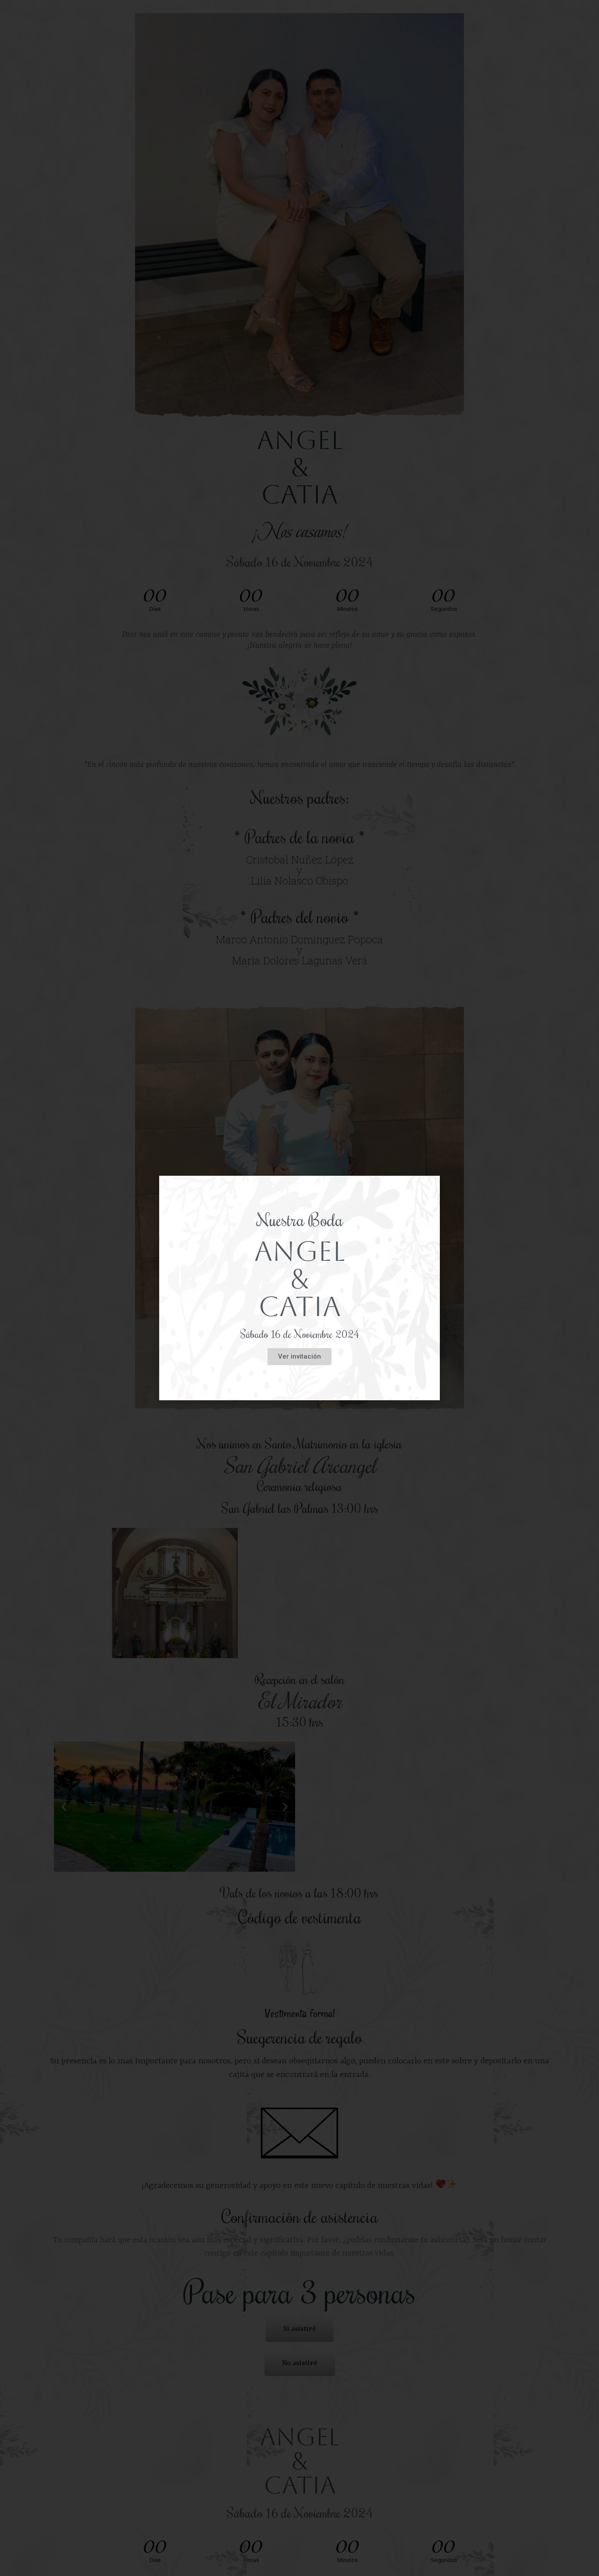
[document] (299, 1288)
